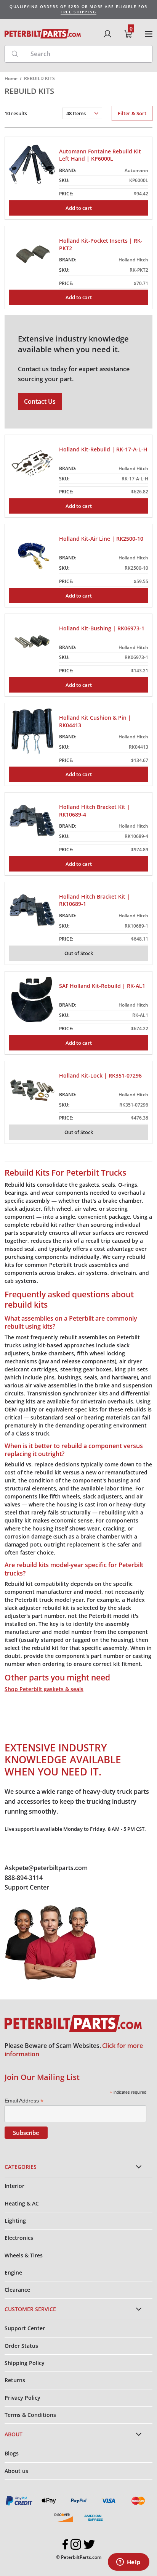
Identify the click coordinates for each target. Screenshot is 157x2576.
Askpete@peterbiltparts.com (46, 1868)
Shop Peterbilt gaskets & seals (44, 1689)
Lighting (15, 2221)
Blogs (12, 2453)
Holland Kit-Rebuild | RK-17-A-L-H (103, 449)
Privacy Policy (22, 2398)
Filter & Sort (132, 113)
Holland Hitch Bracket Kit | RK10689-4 (95, 811)
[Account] (107, 34)
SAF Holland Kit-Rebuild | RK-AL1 (102, 986)
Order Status (21, 2346)
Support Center (27, 1887)
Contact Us (40, 401)
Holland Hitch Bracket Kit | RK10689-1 (95, 900)
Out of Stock (79, 953)
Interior (14, 2186)
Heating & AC (22, 2203)
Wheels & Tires (24, 2255)
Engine (13, 2272)
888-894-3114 (24, 1878)
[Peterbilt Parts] (43, 34)
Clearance (17, 2290)
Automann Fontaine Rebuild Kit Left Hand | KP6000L (100, 155)
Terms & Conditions (30, 2415)
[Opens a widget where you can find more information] (128, 2563)
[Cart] (128, 34)
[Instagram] (76, 2544)
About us (16, 2471)
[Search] (15, 54)
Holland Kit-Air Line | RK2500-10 (101, 539)
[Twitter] (89, 2544)
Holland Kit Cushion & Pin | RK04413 (95, 721)
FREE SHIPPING (78, 12)
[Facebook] (65, 2544)
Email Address (24, 2101)
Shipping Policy (25, 2363)
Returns (15, 2380)
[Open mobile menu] (149, 34)
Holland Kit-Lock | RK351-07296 (100, 1075)
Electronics (19, 2238)
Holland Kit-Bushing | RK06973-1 (102, 628)
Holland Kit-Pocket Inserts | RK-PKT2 (101, 244)
